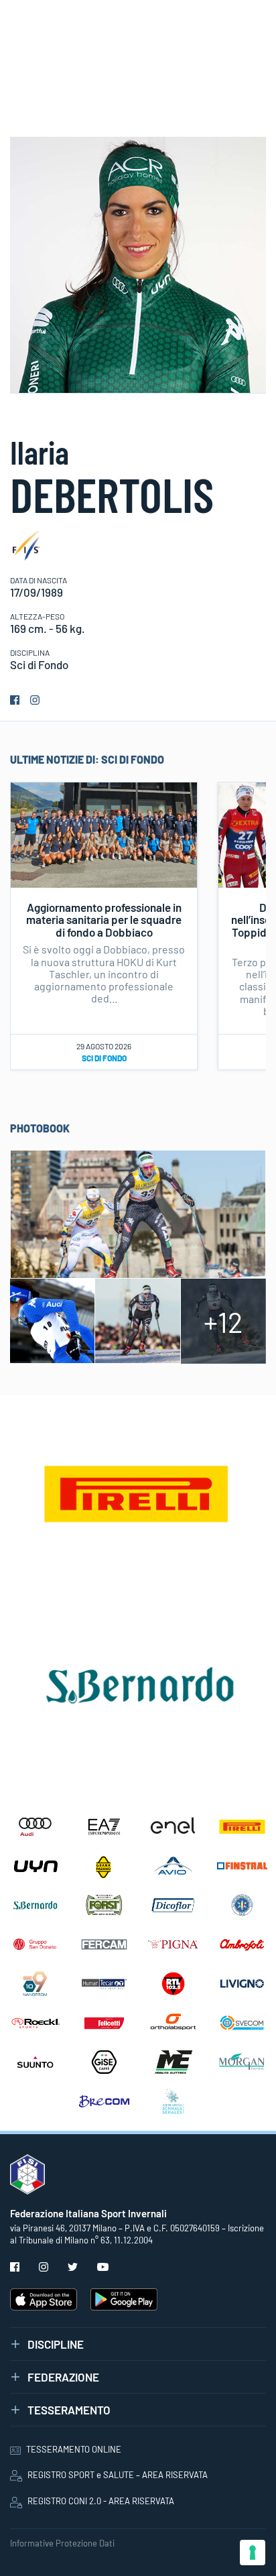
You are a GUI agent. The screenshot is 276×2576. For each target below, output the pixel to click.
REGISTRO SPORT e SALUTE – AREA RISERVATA (118, 2475)
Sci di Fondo (104, 1058)
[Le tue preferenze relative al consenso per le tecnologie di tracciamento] (253, 2553)
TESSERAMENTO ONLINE (74, 2449)
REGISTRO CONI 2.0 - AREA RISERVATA (101, 2501)
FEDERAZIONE (63, 2377)
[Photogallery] (138, 1212)
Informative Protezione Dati (62, 2543)
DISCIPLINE (56, 2344)
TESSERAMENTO (69, 2410)
